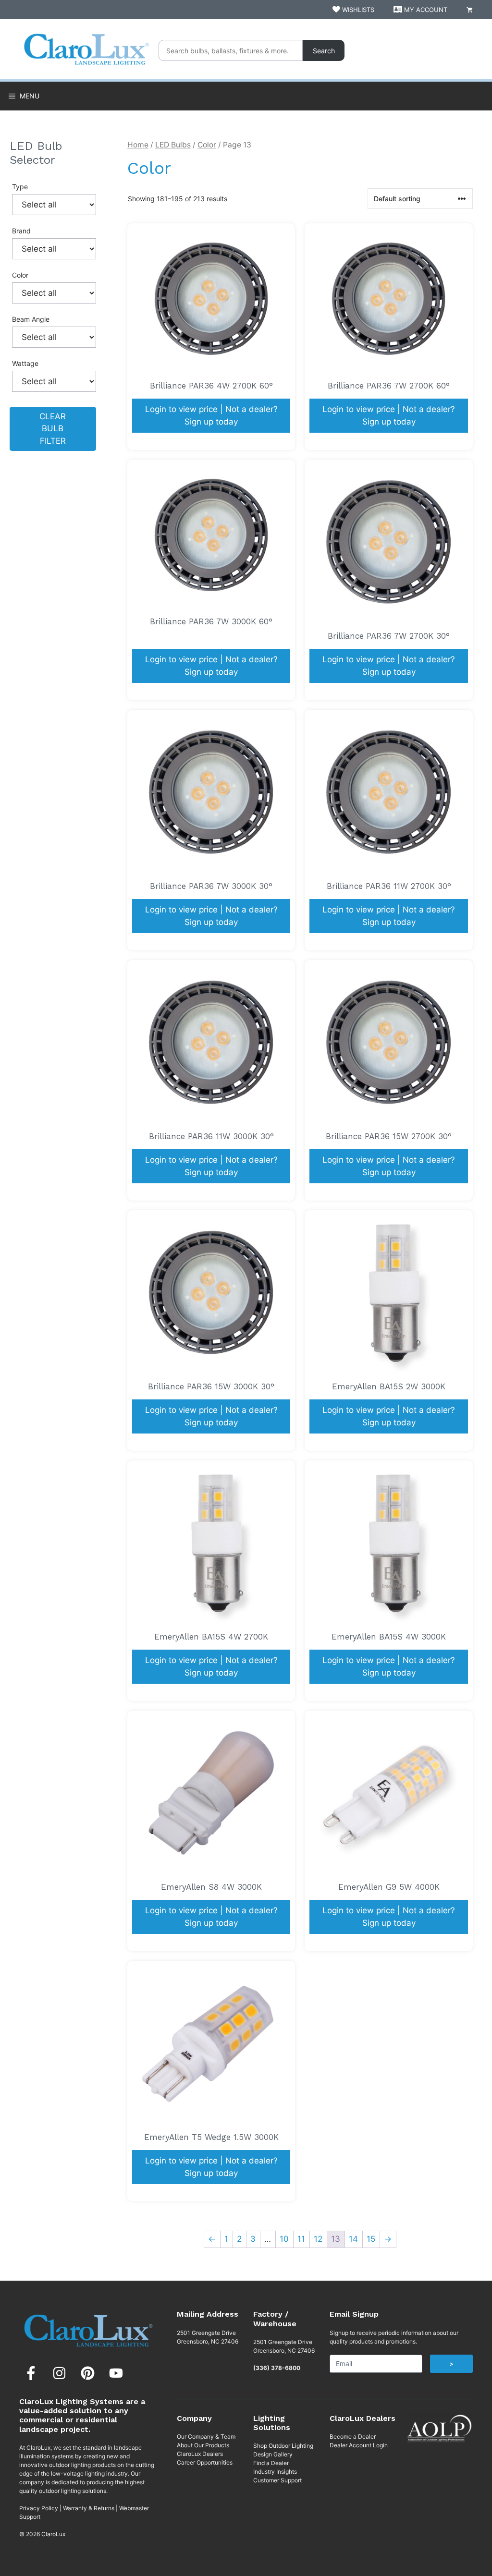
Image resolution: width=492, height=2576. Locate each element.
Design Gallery (273, 2454)
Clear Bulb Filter (53, 429)
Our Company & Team (206, 2436)
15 (371, 2239)
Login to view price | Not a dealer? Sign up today (211, 415)
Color (207, 145)
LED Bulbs (173, 145)
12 (318, 2239)
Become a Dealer (353, 2436)
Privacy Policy (39, 2508)
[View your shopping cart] (470, 10)
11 (301, 2239)
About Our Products (203, 2445)
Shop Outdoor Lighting (283, 2446)
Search (324, 51)
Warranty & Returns (89, 2508)
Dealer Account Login (359, 2445)
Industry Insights (275, 2472)
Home (138, 145)
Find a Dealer (271, 2463)
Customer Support (277, 2480)
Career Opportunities (205, 2462)
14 (353, 2239)
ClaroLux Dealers (200, 2454)
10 (284, 2239)
